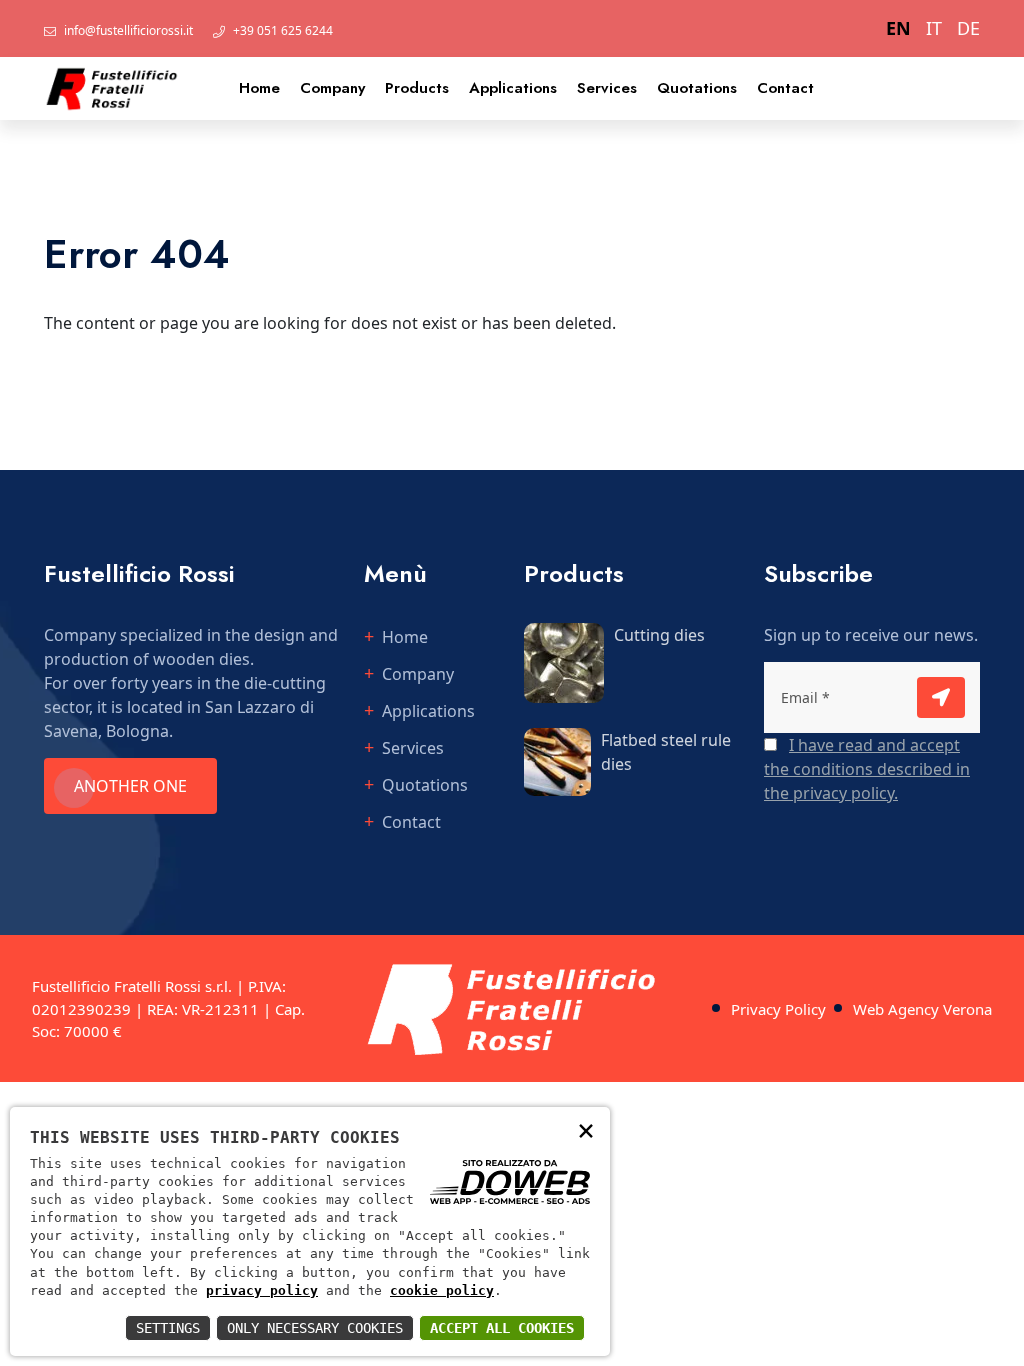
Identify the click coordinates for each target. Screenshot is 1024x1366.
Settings (168, 1328)
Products (417, 88)
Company (332, 88)
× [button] (586, 1129)
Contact (785, 88)
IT (934, 28)
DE (968, 28)
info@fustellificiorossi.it (128, 30)
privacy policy (262, 1290)
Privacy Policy (778, 1009)
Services (607, 88)
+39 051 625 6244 (283, 30)
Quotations (697, 88)
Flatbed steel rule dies (666, 752)
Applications (513, 88)
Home (259, 88)
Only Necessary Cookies (315, 1328)
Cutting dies (659, 635)
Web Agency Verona (922, 1009)
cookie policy (442, 1290)
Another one (130, 786)
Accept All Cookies (502, 1328)
